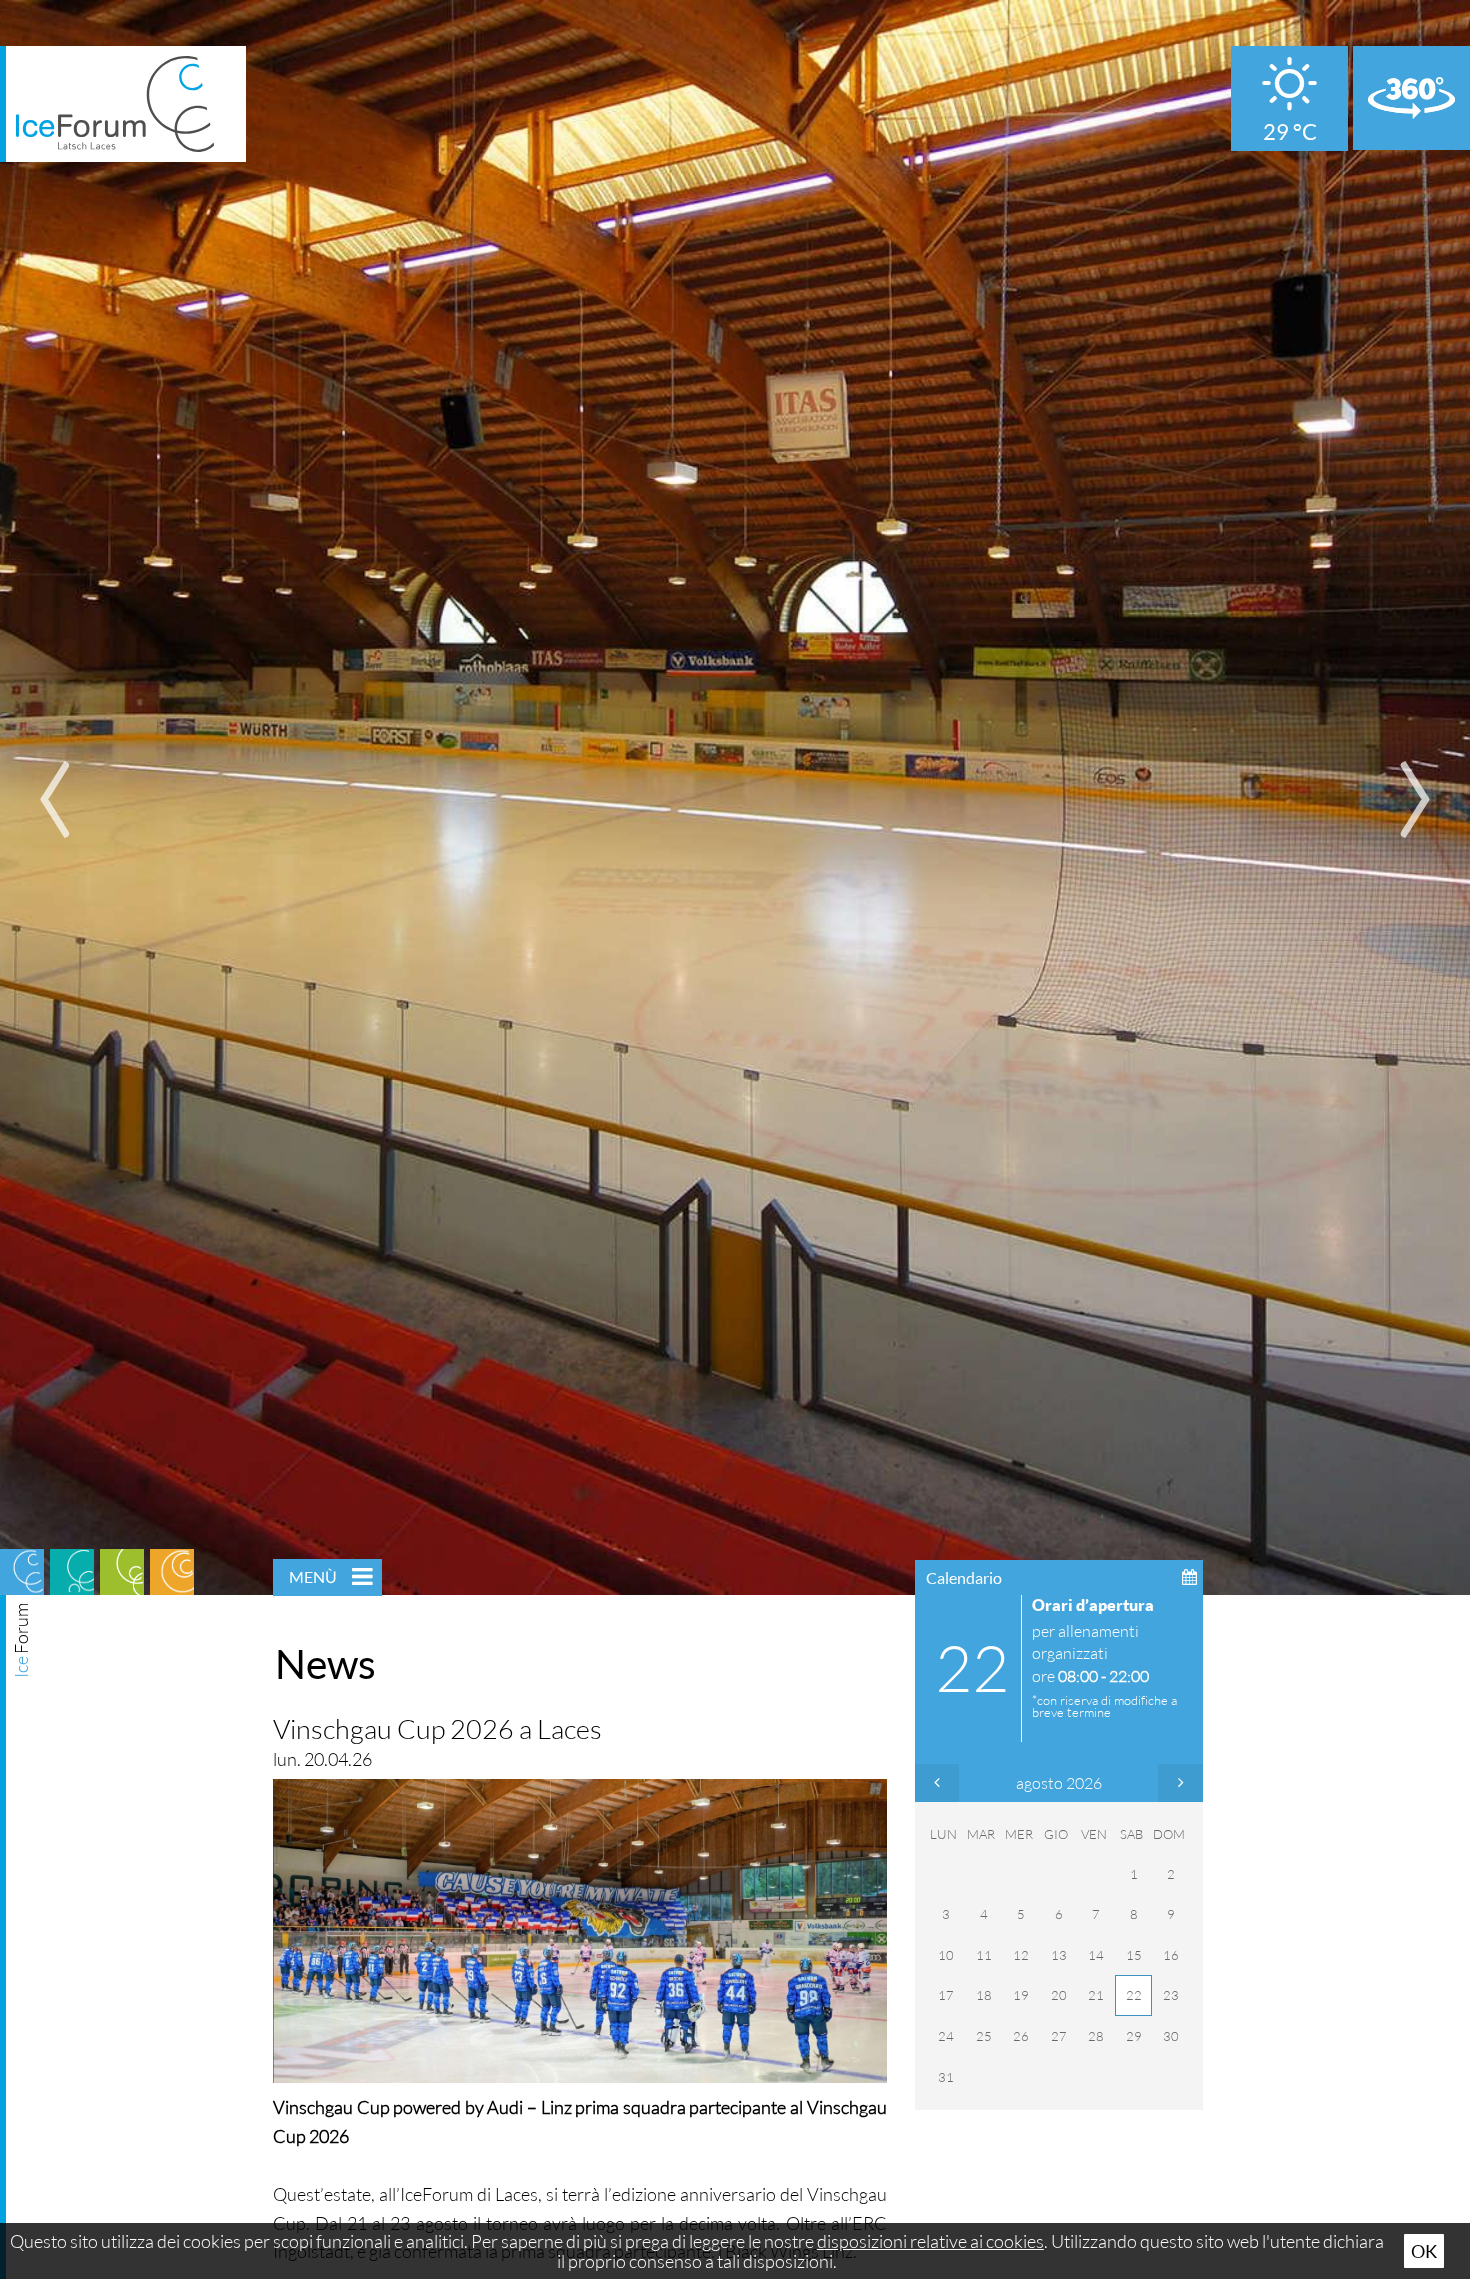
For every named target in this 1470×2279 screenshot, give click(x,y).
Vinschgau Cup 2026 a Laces (437, 1728)
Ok (1424, 2251)
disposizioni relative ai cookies (930, 2241)
